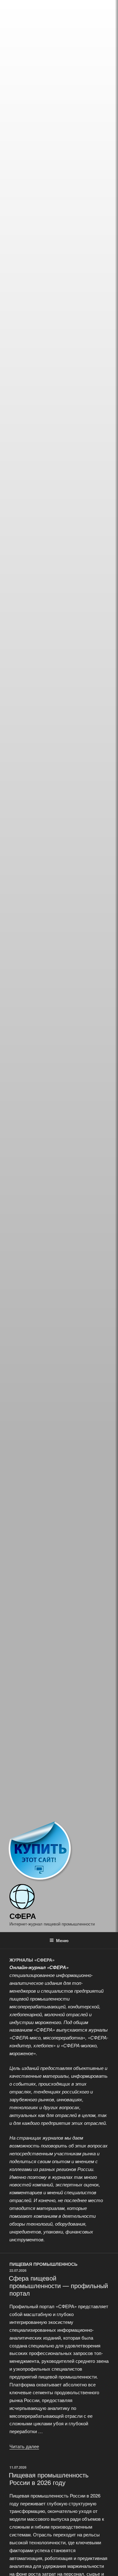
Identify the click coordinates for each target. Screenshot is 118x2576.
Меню (62, 1940)
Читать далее (24, 2446)
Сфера (23, 1916)
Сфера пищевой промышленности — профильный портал (58, 2285)
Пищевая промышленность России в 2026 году (49, 2479)
